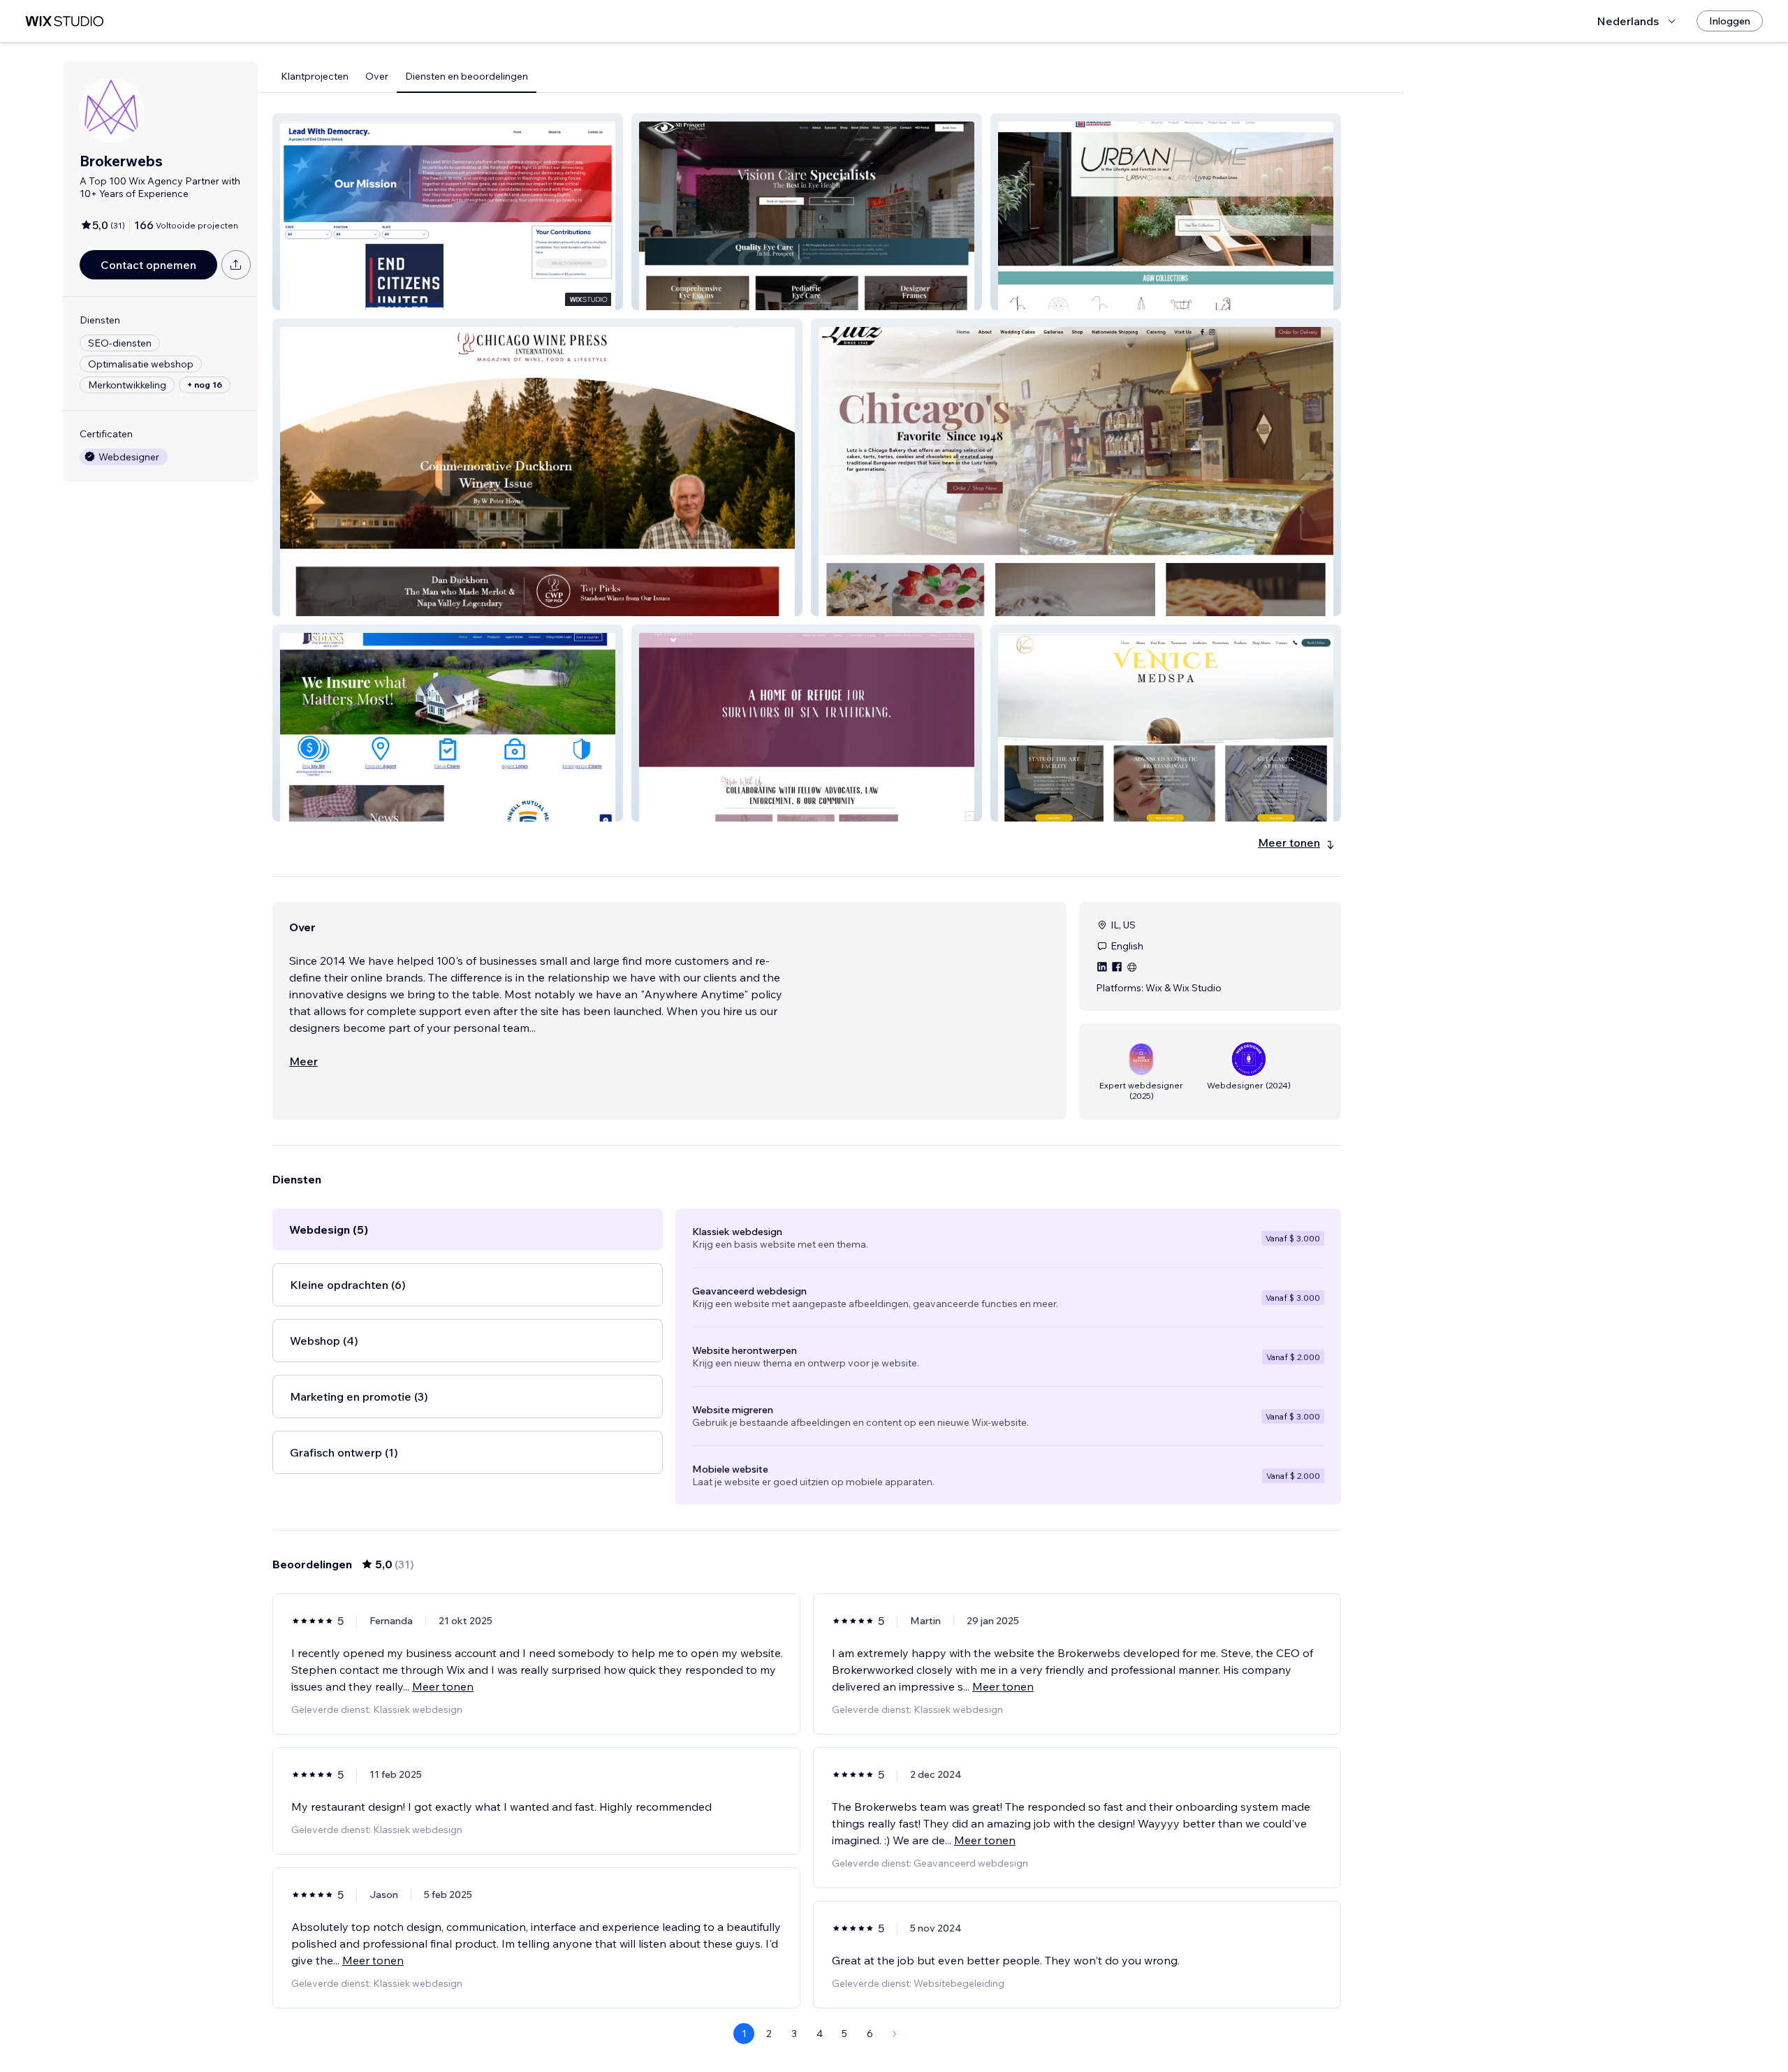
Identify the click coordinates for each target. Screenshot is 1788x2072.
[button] (448, 212)
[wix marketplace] (64, 21)
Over (377, 76)
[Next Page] (895, 2034)
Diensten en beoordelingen (467, 76)
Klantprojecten (315, 76)
